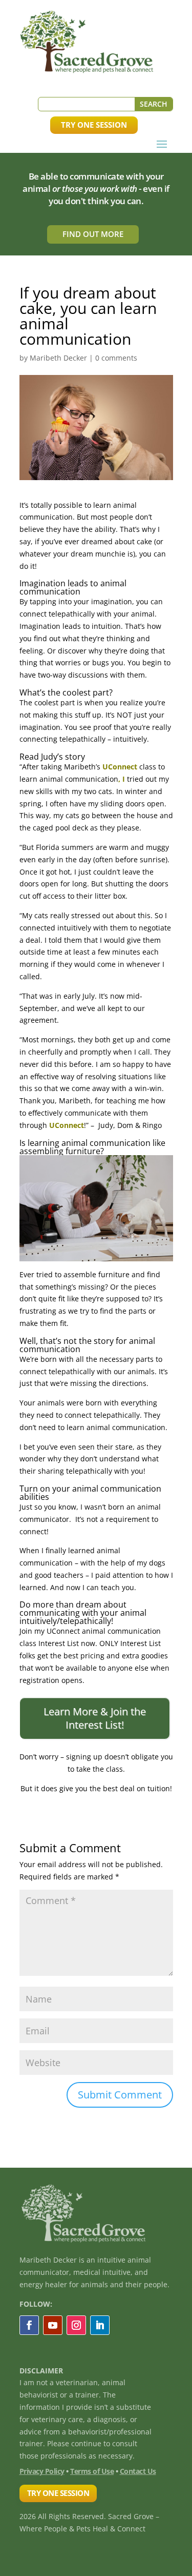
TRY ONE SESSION (94, 125)
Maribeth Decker (58, 358)
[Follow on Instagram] (76, 2325)
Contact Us (138, 2471)
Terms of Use (92, 2471)
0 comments (116, 358)
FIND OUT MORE (93, 234)
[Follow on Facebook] (29, 2325)
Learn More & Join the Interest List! (95, 1718)
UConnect (121, 767)
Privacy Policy (42, 2471)
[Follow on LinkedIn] (100, 2325)
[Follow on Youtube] (53, 2325)
